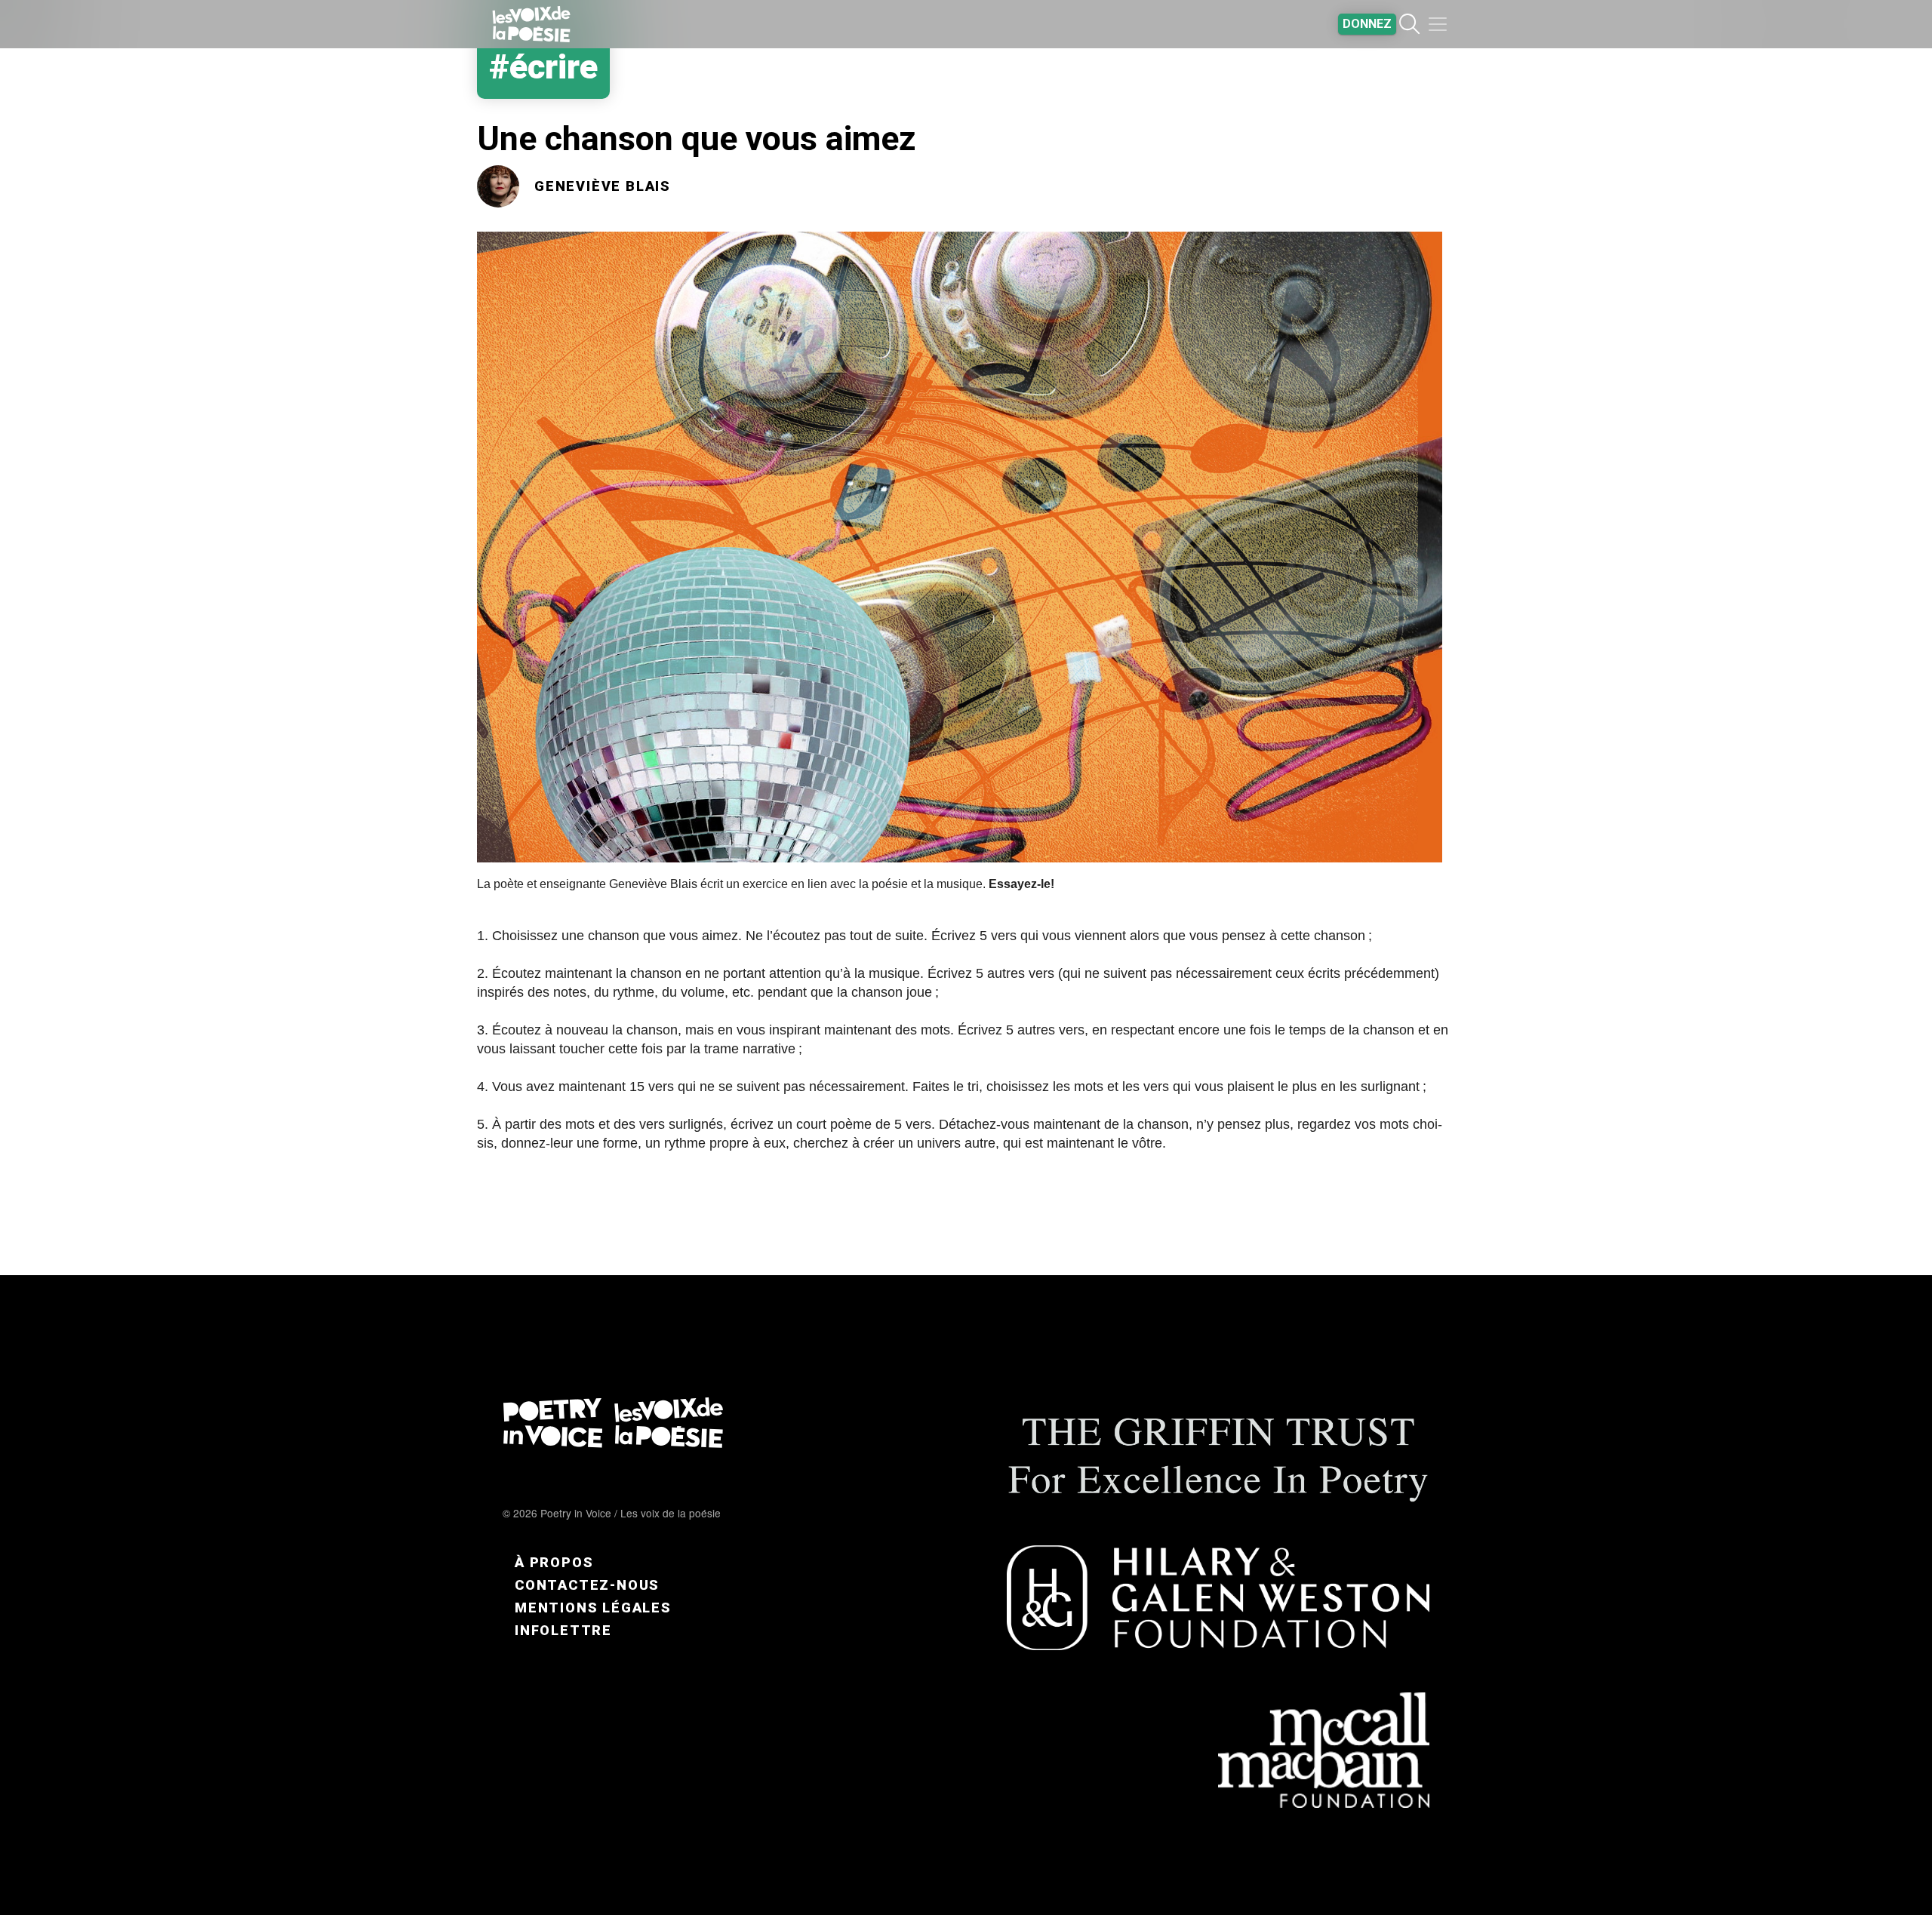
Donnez (1367, 24)
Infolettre (563, 1630)
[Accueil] (531, 24)
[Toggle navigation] (1438, 24)
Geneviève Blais (603, 186)
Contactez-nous (587, 1585)
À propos (554, 1562)
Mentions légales (593, 1608)
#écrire (543, 67)
